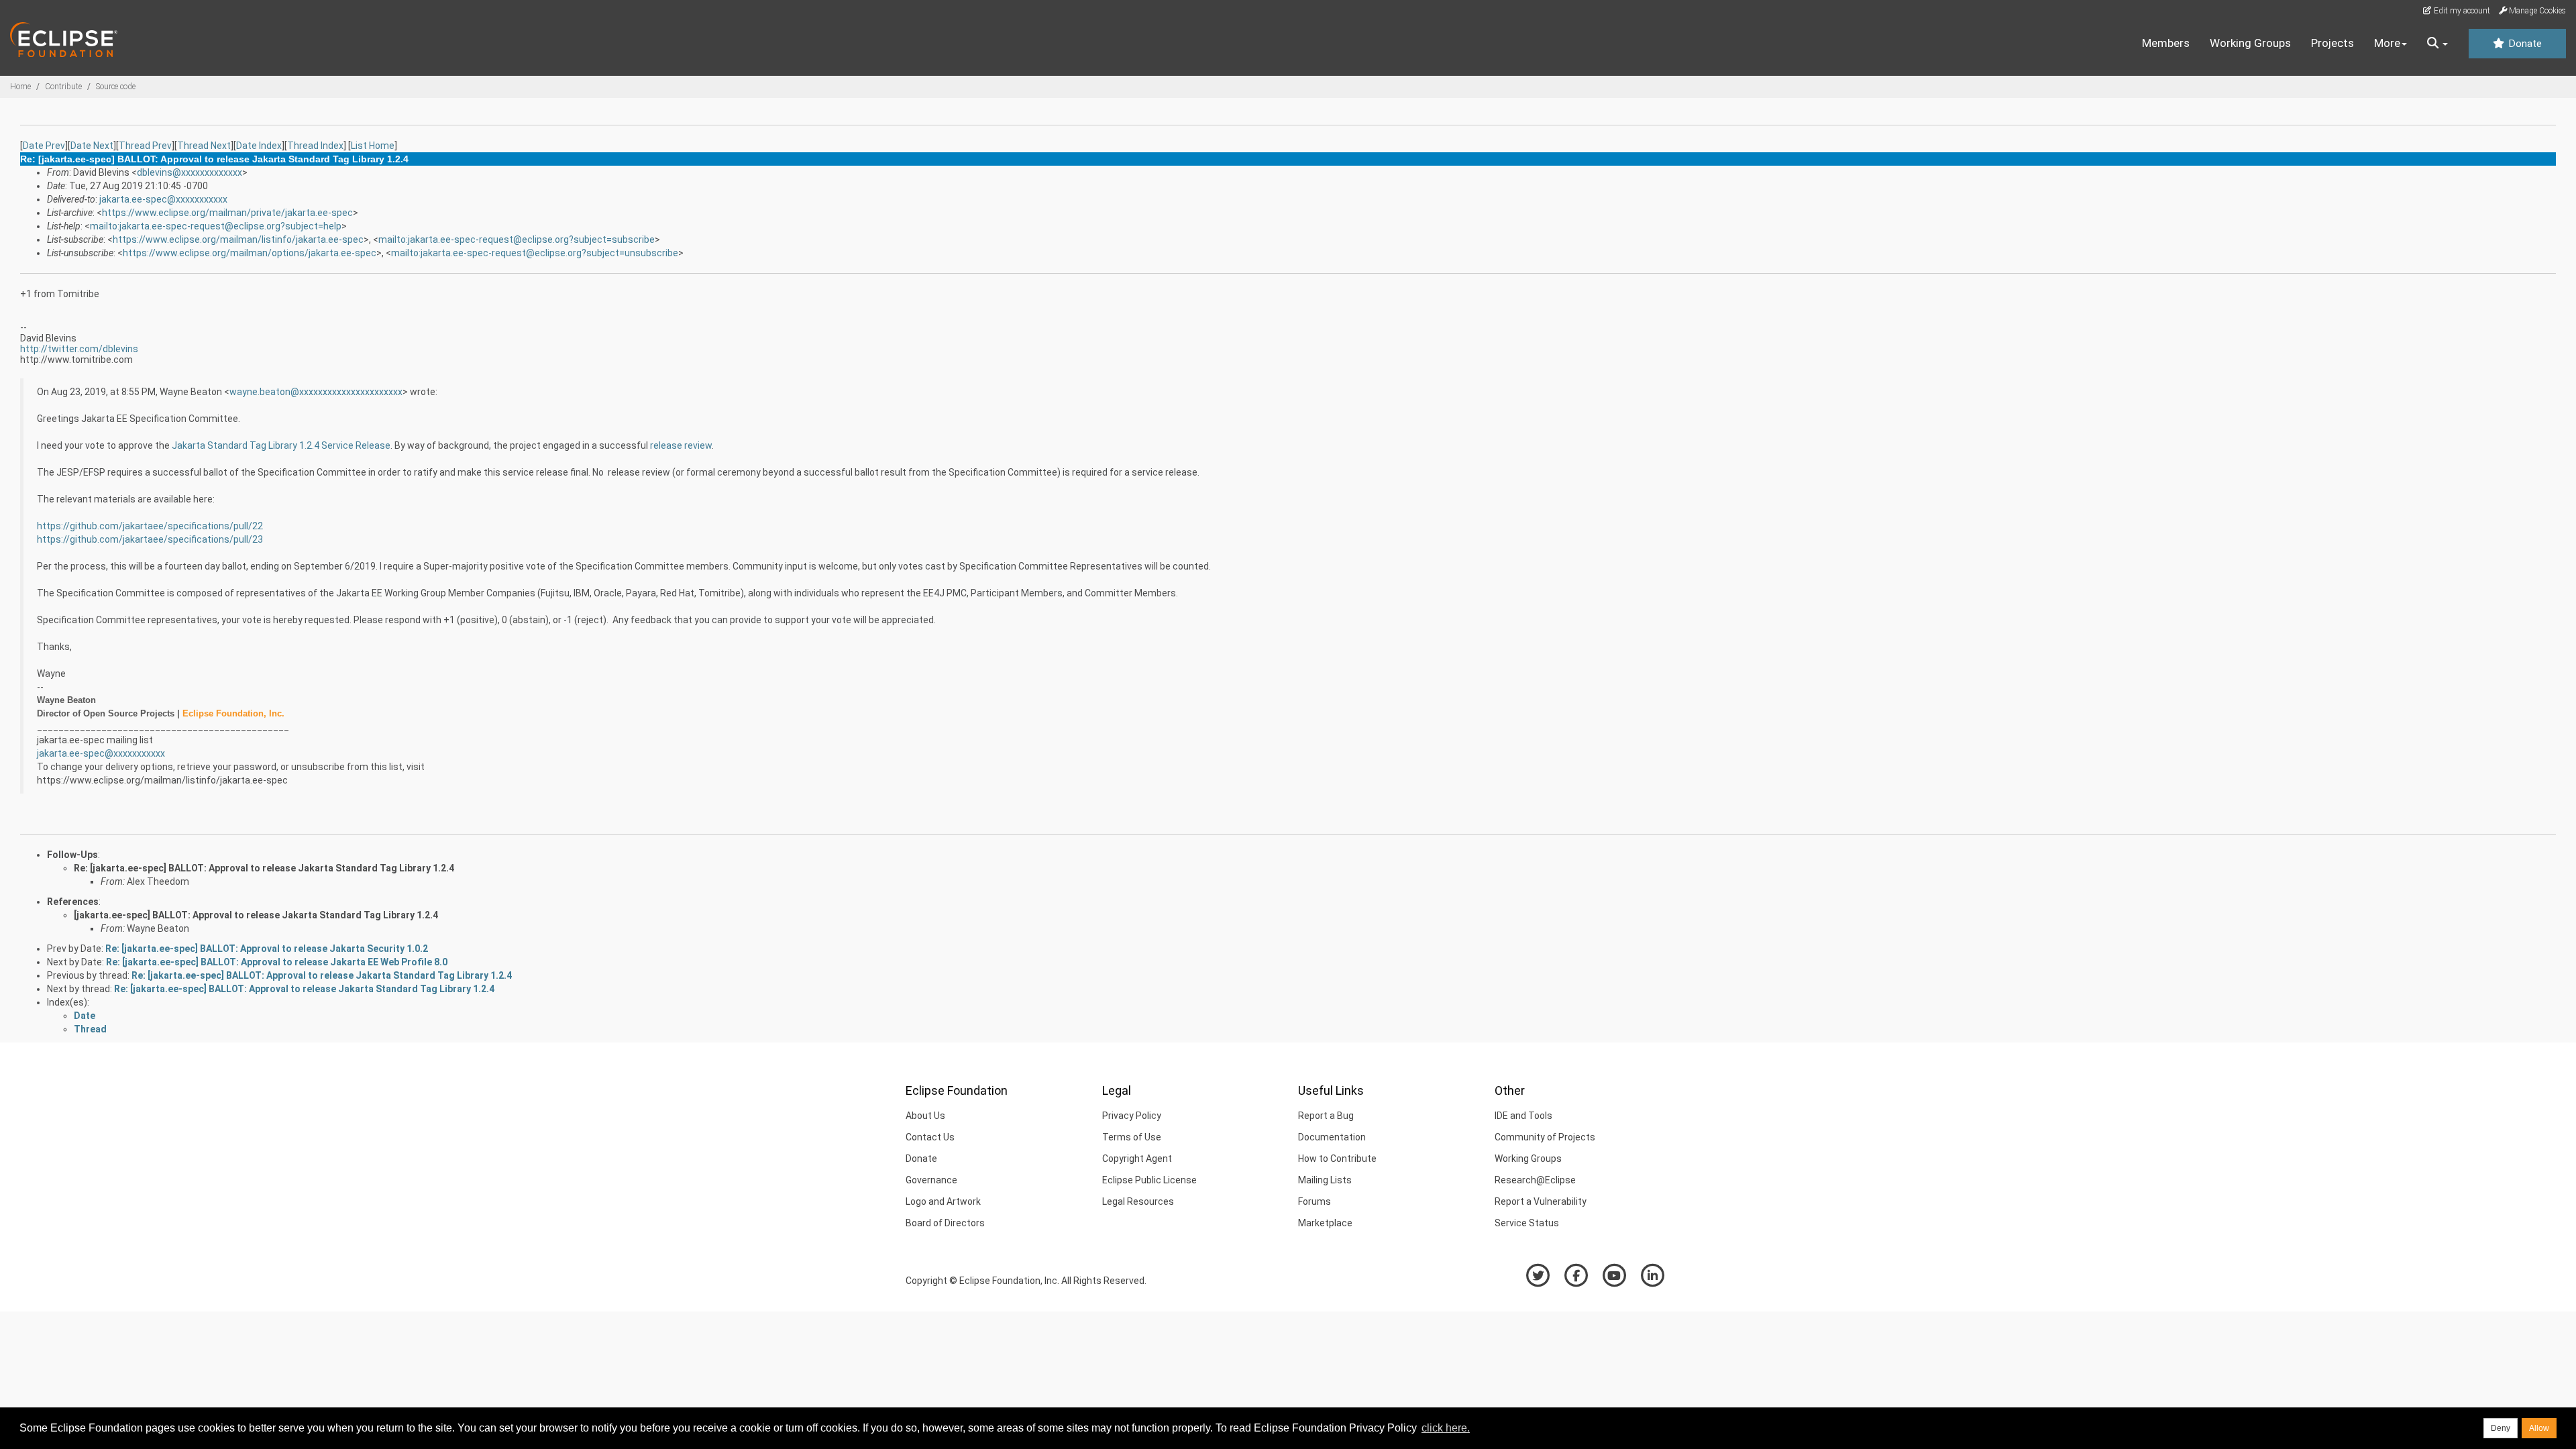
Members (2166, 43)
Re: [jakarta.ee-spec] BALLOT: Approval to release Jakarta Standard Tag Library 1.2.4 (264, 868)
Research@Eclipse (1535, 1180)
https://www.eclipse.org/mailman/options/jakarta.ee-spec (250, 253)
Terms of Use (1132, 1137)
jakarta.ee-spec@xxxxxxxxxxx (163, 199)
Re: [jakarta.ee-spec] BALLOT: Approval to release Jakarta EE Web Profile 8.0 (277, 962)
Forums (1314, 1201)
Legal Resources (1138, 1201)
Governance (931, 1180)
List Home (373, 146)
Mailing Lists (1325, 1180)
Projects (2332, 43)
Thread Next (204, 146)
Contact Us (930, 1137)
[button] (2437, 44)
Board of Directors (945, 1223)
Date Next (92, 146)
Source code (116, 87)
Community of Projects (1545, 1137)
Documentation (1332, 1137)
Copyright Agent (1137, 1159)
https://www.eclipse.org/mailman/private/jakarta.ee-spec (227, 213)
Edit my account (2461, 11)
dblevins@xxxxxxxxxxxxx (190, 172)
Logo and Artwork (943, 1201)
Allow (2539, 1428)
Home (20, 87)
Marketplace (1325, 1223)
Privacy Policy (1132, 1116)
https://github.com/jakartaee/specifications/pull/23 (150, 539)
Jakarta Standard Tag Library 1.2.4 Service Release (281, 445)
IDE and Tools (1523, 1116)
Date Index (259, 146)
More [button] (2387, 43)
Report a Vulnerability (1541, 1201)
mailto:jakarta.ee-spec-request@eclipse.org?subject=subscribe (517, 239)
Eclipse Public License (1149, 1180)
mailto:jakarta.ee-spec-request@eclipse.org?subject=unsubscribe (535, 253)
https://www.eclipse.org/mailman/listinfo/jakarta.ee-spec (238, 239)
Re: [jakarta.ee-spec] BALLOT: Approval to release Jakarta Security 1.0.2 (267, 949)
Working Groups (2250, 43)
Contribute (63, 87)
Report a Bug (1326, 1116)
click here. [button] (1446, 1428)
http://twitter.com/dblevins (79, 349)
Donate (2524, 44)
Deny (2501, 1428)
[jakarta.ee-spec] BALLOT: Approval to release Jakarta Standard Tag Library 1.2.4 (256, 915)
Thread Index (315, 146)
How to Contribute (1337, 1159)
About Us (925, 1116)
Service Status (1527, 1223)
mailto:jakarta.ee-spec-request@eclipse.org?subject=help (216, 226)
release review (681, 445)
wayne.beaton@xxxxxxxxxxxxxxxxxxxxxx (316, 392)
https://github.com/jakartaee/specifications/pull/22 (150, 526)
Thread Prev (145, 146)
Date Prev (44, 146)
